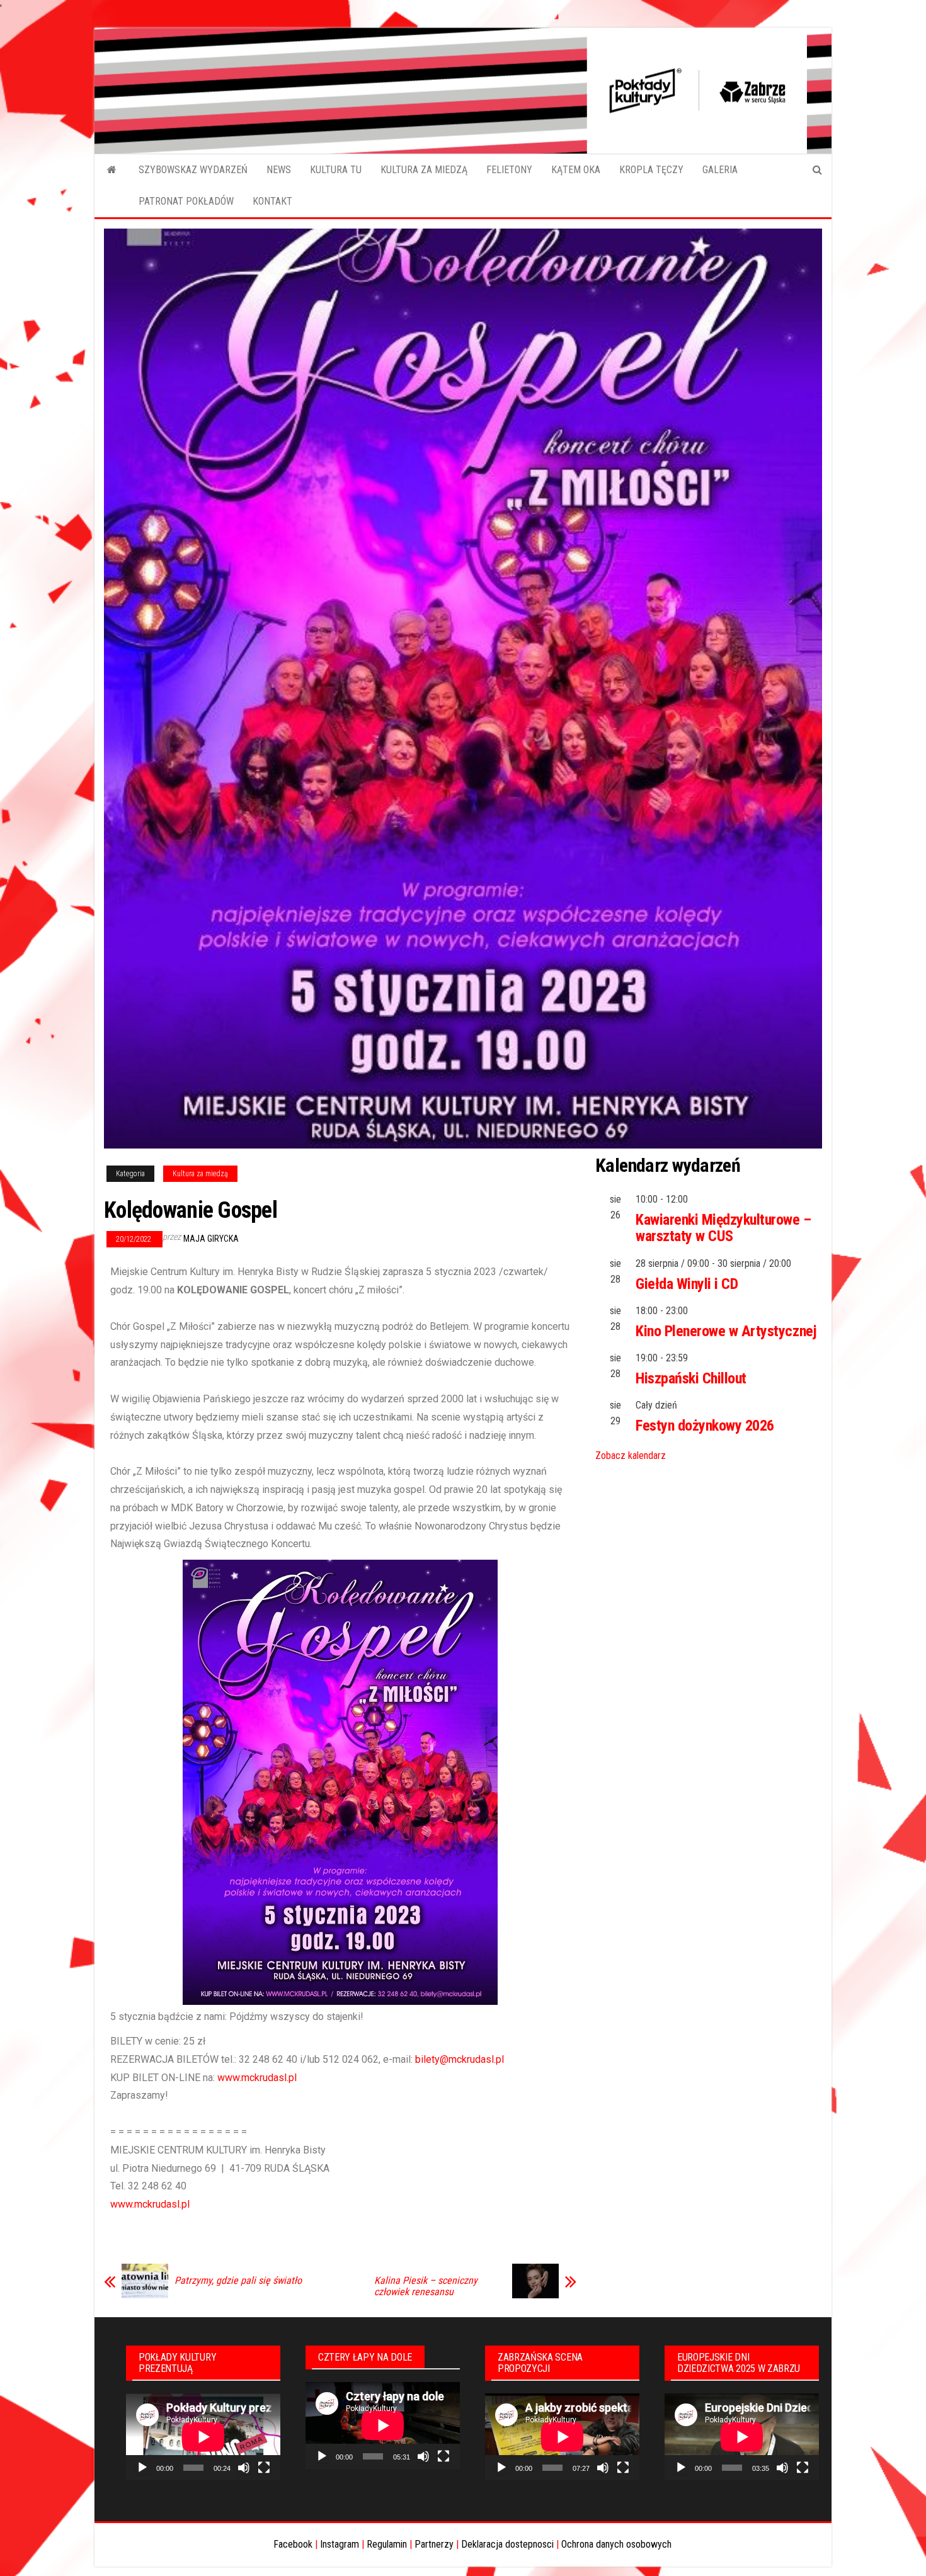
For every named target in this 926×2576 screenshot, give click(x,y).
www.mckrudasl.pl (257, 2078)
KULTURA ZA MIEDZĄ (424, 170)
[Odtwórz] (142, 2468)
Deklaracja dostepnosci (507, 2544)
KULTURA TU (336, 170)
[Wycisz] (244, 2468)
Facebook (293, 2544)
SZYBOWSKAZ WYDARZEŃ (193, 170)
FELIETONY (509, 170)
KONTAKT (272, 201)
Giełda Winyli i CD (687, 1284)
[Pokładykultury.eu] (112, 170)
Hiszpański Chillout (691, 1378)
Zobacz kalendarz (631, 1455)
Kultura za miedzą (200, 1174)
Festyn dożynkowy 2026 (705, 1426)
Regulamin (387, 2544)
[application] (203, 2437)
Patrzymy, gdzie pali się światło (238, 2281)
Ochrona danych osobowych (616, 2544)
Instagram (340, 2544)
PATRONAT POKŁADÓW (186, 201)
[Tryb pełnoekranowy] (264, 2468)
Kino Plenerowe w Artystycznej (726, 1331)
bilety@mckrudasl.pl (460, 2059)
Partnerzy (434, 2544)
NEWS (279, 170)
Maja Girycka (211, 1239)
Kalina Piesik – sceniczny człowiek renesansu (426, 2286)
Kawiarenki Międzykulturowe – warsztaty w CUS (723, 1228)
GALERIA (720, 170)
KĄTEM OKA (576, 170)
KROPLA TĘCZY (651, 170)
